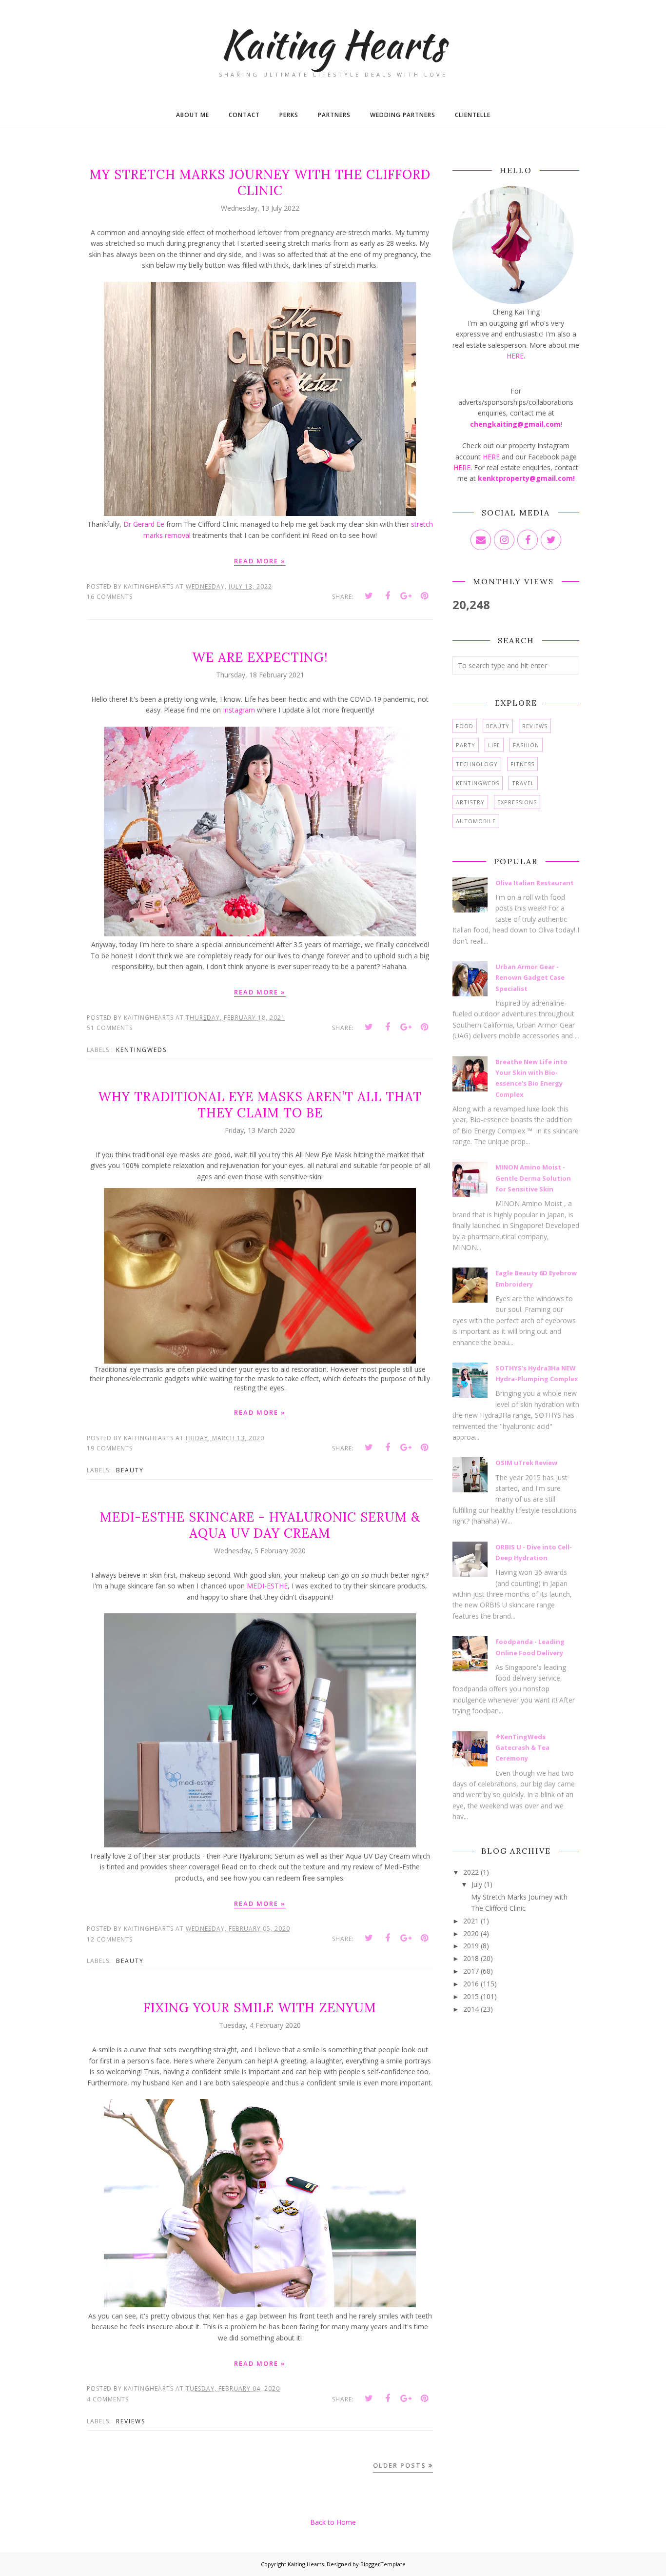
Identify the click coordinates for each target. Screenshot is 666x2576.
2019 (471, 1946)
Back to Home (333, 2522)
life (494, 745)
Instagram (239, 710)
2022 (471, 1872)
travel (523, 783)
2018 (471, 1958)
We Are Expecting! (260, 657)
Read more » (260, 561)
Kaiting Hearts (306, 2564)
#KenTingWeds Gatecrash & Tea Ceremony (522, 1748)
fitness (522, 764)
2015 (471, 1996)
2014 (471, 2009)
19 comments (110, 1448)
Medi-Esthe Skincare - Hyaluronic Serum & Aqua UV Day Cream (260, 1525)
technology (477, 764)
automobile (476, 821)
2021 (471, 1921)
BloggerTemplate (383, 2564)
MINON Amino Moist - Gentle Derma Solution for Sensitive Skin (533, 1178)
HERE (515, 356)
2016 (471, 1984)
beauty (130, 1470)
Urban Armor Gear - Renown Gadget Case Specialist (530, 978)
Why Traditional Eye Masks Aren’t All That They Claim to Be (260, 1105)
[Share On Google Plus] (406, 596)
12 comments (110, 1939)
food (465, 726)
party (466, 745)
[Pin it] (425, 596)
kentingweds (141, 1050)
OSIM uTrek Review (526, 1463)
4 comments (108, 2399)
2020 (471, 1933)
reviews (131, 2421)
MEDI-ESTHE (267, 1586)
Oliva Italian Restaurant (535, 883)
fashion (526, 745)
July (477, 1884)
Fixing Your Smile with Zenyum (260, 2008)
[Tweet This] (369, 596)
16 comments (110, 597)
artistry (470, 802)
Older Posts (400, 2465)
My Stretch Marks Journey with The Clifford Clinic (260, 182)
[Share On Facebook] (388, 596)
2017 (471, 1971)
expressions (517, 802)
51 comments (110, 1028)
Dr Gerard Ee (144, 524)
